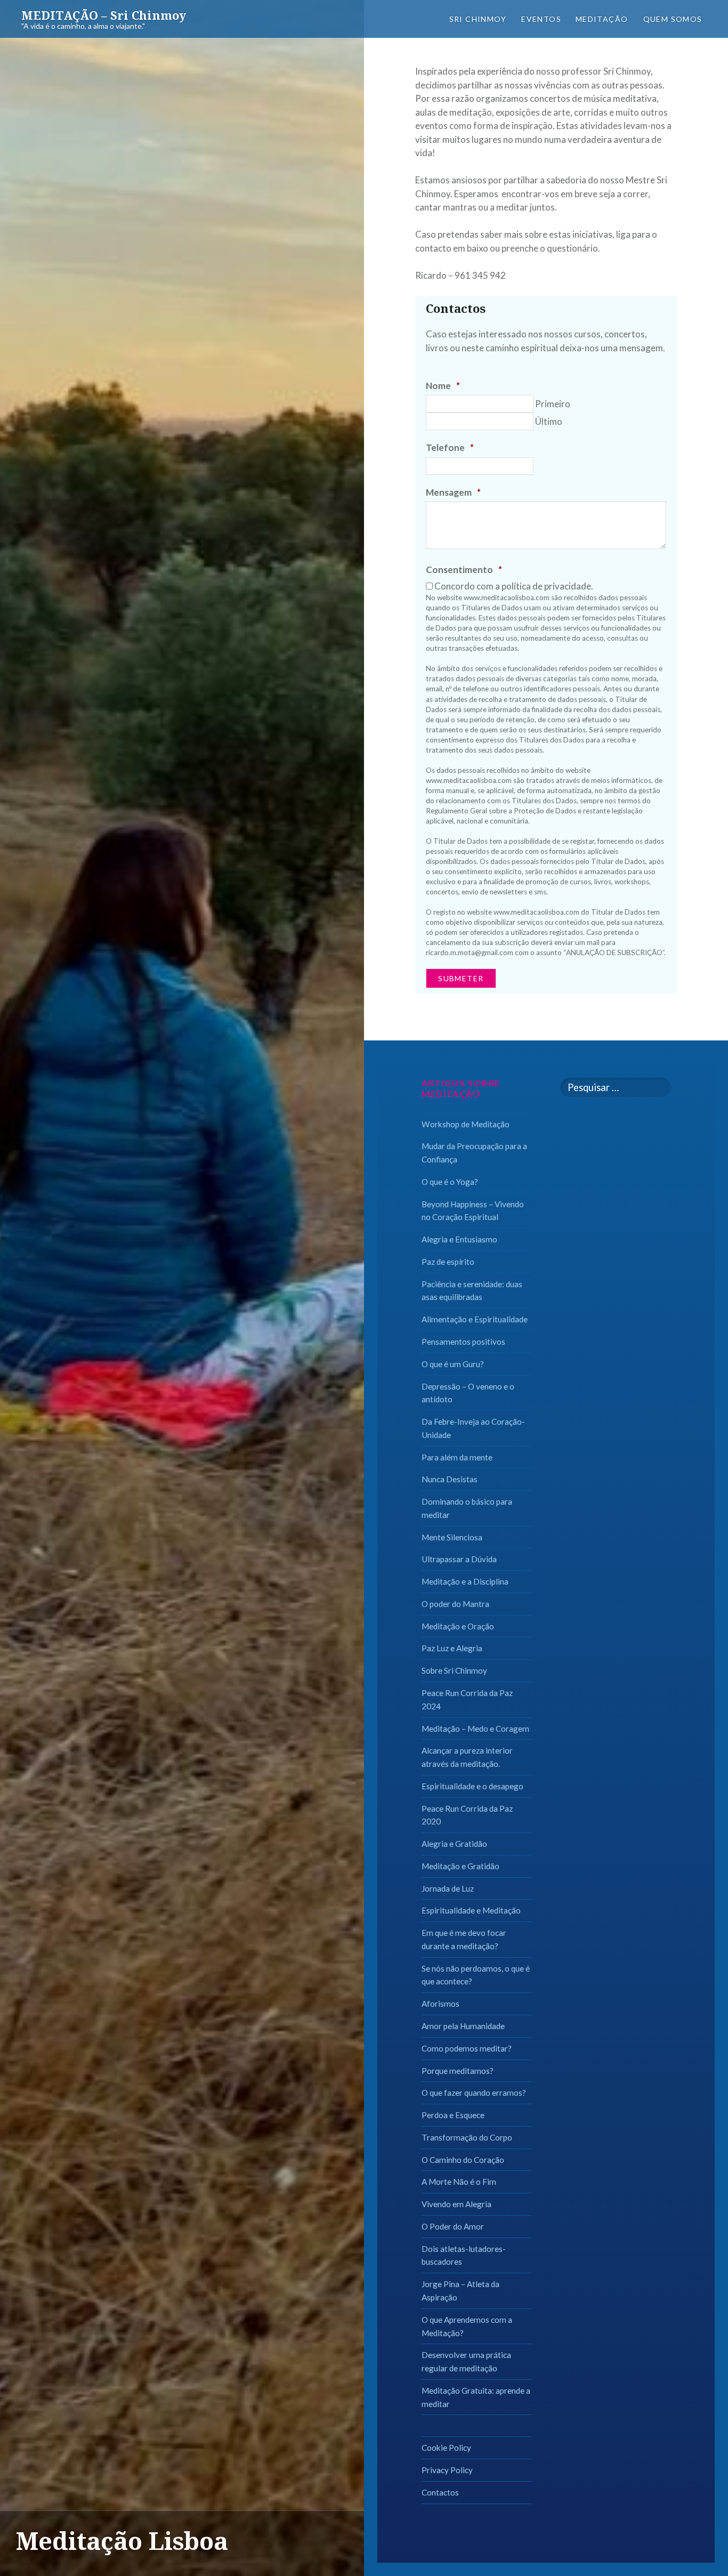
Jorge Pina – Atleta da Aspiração (460, 2291)
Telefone (450, 447)
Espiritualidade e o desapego (472, 1786)
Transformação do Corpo (467, 2137)
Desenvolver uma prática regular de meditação (466, 2361)
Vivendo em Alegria (456, 2204)
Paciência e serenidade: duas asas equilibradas (472, 1291)
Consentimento (464, 570)
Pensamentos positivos (463, 1342)
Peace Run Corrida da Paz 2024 (467, 1699)
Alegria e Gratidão (454, 1844)
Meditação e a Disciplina (465, 1581)
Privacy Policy (447, 2470)
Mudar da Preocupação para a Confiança (474, 1153)
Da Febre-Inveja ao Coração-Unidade (473, 1428)
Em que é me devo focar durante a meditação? (464, 1939)
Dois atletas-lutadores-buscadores (464, 2255)
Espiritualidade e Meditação (471, 1910)
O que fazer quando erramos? (474, 2093)
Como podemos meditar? (467, 2048)
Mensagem (453, 492)
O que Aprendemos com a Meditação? (467, 2326)
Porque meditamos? (458, 2071)
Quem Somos (673, 19)
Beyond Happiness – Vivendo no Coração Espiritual (473, 1211)
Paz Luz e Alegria (452, 1648)
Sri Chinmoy (478, 19)
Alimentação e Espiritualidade (475, 1319)
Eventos (541, 19)
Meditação (602, 19)
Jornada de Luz (448, 1888)
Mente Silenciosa (452, 1537)
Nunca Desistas (450, 1479)
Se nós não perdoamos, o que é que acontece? (476, 1975)
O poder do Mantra (455, 1604)
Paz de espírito (448, 1262)
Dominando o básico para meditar (467, 1508)
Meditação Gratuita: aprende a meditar (476, 2397)
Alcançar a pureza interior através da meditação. (467, 1757)
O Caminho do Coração (463, 2160)
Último (549, 421)
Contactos (440, 2492)
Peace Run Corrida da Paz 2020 (467, 1815)
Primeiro (553, 404)
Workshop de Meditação (466, 1124)
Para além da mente (457, 1457)
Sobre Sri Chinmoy (454, 1670)
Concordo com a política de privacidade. (514, 586)
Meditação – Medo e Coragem (475, 1729)
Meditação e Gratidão (460, 1866)
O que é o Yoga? (450, 1182)
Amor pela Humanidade (463, 2026)
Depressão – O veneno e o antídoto (468, 1393)
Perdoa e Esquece (453, 2115)
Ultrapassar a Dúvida (459, 1559)
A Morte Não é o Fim (459, 2182)
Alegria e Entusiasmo (459, 1239)
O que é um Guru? (453, 1364)
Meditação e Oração (458, 1626)
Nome (443, 386)
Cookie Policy (446, 2448)
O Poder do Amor (453, 2226)
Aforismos (440, 2004)
